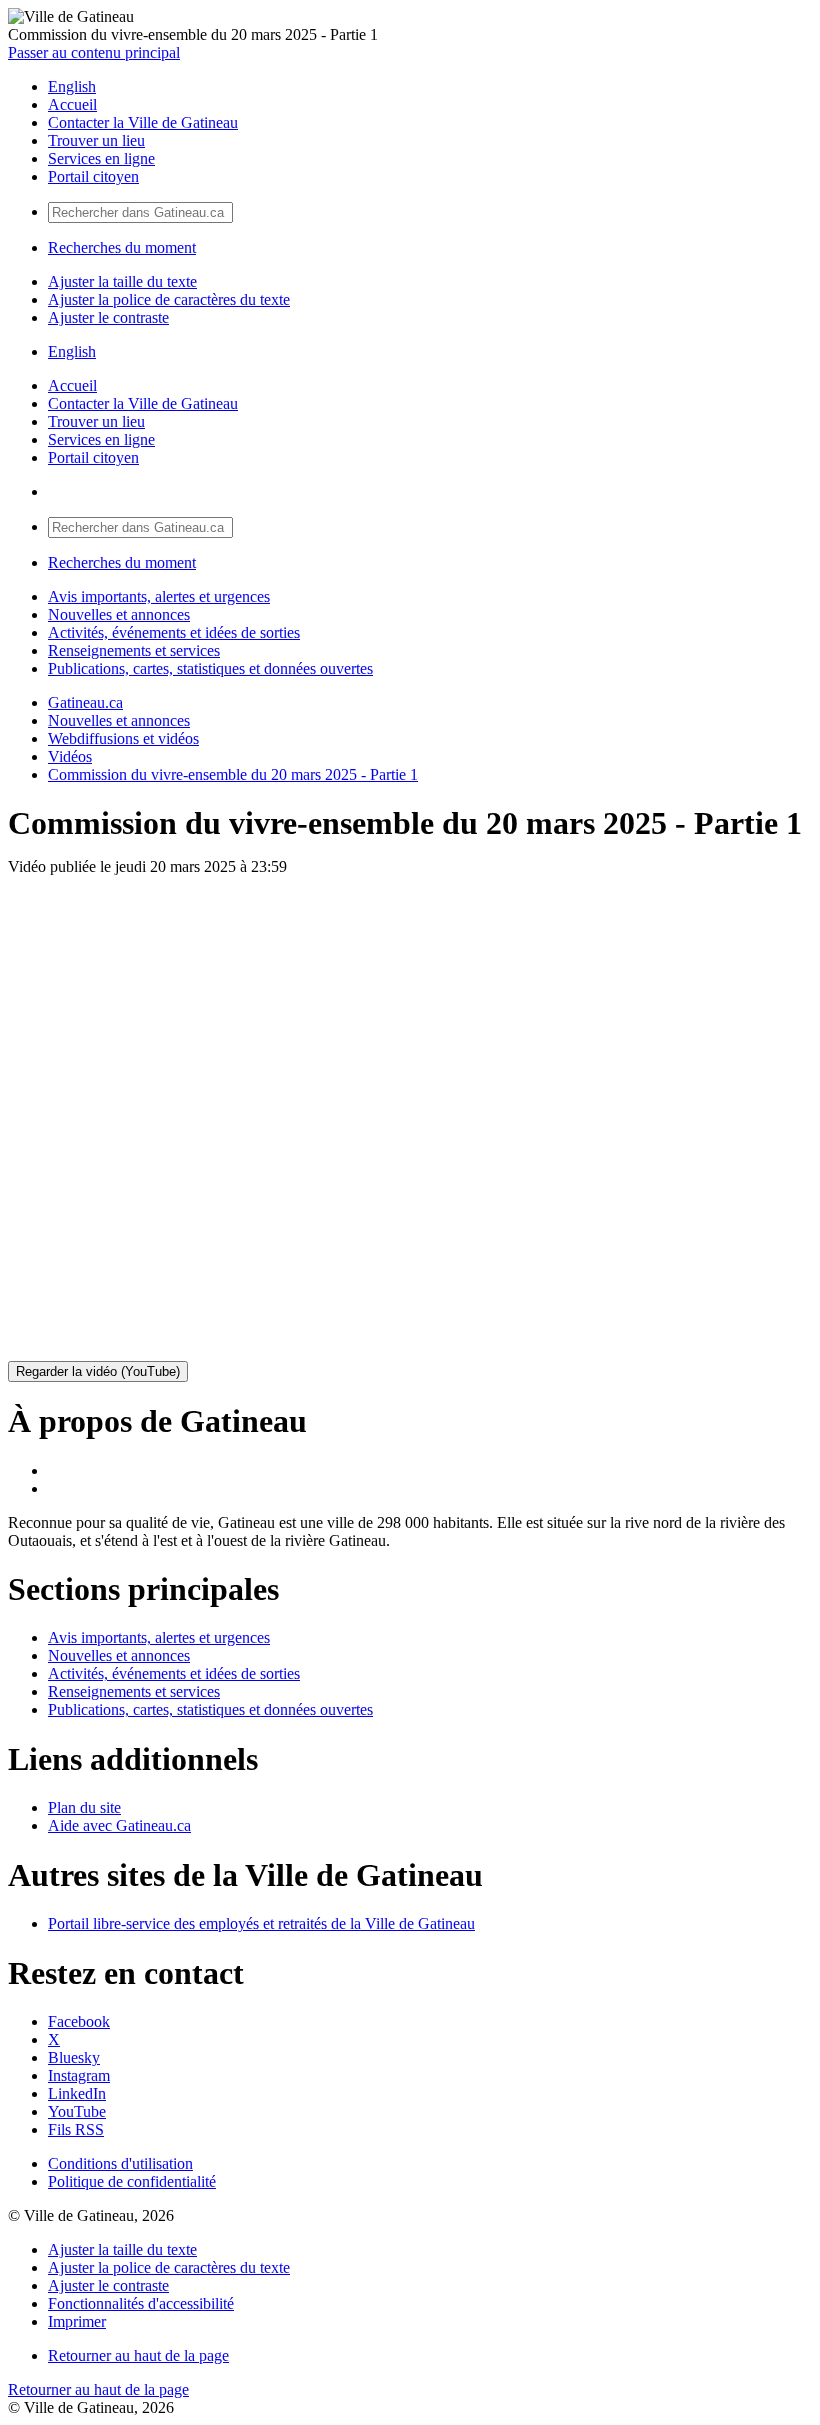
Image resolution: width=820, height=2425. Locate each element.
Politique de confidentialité (132, 2181)
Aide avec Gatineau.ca (119, 1825)
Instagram (79, 2075)
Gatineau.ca (85, 702)
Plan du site (84, 1807)
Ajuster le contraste (108, 317)
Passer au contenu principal (94, 52)
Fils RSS (76, 2129)
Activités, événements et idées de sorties (174, 632)
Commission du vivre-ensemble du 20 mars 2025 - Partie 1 (233, 774)
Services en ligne (101, 158)
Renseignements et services (134, 650)
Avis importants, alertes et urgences (159, 596)
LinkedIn (77, 2093)
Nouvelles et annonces (119, 614)
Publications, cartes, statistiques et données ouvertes (210, 668)
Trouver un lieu (96, 140)
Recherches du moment (122, 247)
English (72, 86)
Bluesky (74, 2057)
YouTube (77, 2111)
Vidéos (70, 756)
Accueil (72, 104)
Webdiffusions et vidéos (123, 738)
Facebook (79, 2021)
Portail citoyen (93, 176)
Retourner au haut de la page (138, 2355)
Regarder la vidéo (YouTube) (98, 1371)
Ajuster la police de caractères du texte (169, 299)
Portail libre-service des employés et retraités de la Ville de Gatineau (261, 1923)
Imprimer (77, 2321)
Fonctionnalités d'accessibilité (141, 2303)
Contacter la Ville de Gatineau (143, 122)
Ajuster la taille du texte (122, 281)
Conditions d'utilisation (120, 2163)
